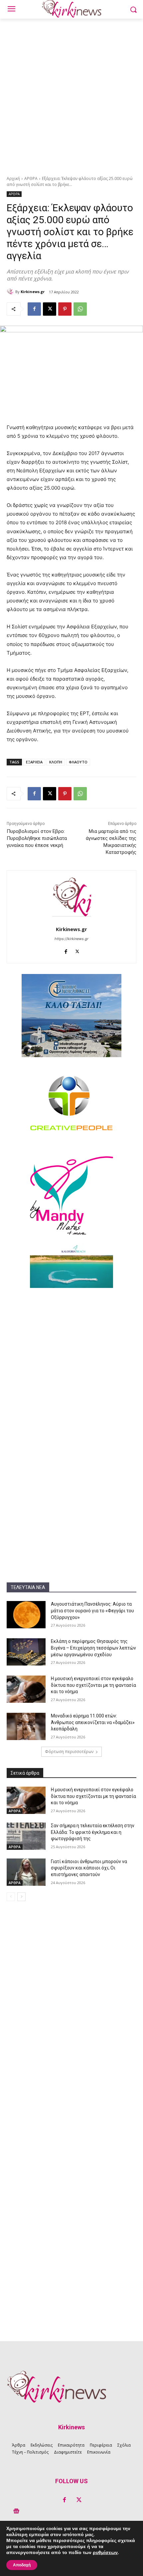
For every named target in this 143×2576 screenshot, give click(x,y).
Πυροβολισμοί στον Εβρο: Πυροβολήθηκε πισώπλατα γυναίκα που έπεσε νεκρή (37, 838)
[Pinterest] (65, 309)
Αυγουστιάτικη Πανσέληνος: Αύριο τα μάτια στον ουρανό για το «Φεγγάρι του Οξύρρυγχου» (92, 1610)
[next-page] (21, 1897)
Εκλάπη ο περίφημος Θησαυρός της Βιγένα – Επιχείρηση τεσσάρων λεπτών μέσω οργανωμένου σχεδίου (93, 1648)
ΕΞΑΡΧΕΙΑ (34, 762)
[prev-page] (11, 1897)
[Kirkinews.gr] (11, 292)
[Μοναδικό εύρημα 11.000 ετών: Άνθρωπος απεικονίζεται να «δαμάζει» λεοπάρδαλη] (26, 1726)
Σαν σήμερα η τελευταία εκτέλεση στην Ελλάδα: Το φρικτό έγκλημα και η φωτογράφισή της (93, 1832)
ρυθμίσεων (105, 2553)
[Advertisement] (71, 93)
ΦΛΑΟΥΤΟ (78, 762)
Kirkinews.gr (33, 292)
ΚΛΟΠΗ (56, 762)
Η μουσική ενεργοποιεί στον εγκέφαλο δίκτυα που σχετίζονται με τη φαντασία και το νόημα (93, 1685)
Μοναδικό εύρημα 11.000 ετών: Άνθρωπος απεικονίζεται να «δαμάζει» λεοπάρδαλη (93, 1722)
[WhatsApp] (80, 309)
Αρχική (13, 178)
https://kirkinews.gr (71, 939)
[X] (50, 309)
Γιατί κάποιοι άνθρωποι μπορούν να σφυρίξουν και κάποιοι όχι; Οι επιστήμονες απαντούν (89, 1868)
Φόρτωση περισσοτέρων (69, 1752)
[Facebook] (34, 309)
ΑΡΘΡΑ (31, 178)
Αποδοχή (22, 2565)
